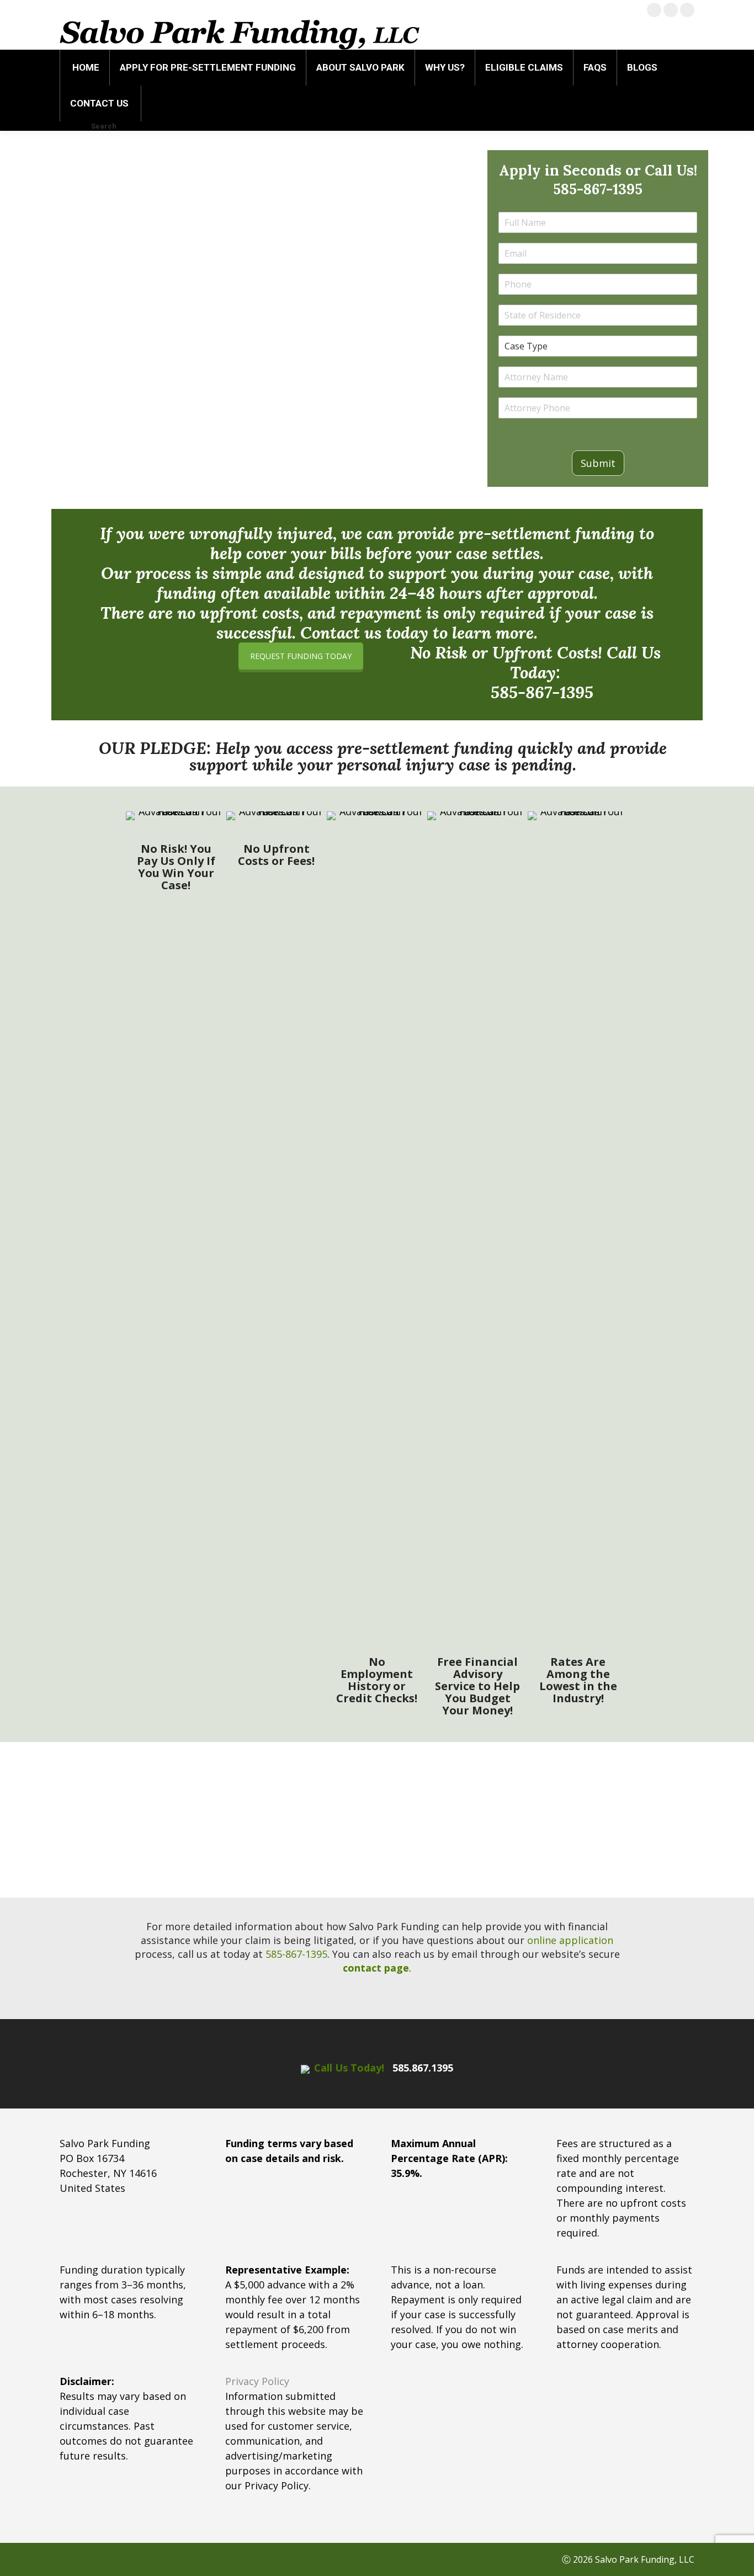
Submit (598, 463)
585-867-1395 (598, 189)
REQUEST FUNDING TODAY (301, 656)
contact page (376, 1968)
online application (570, 1940)
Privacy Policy (257, 2381)
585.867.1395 (423, 2068)
